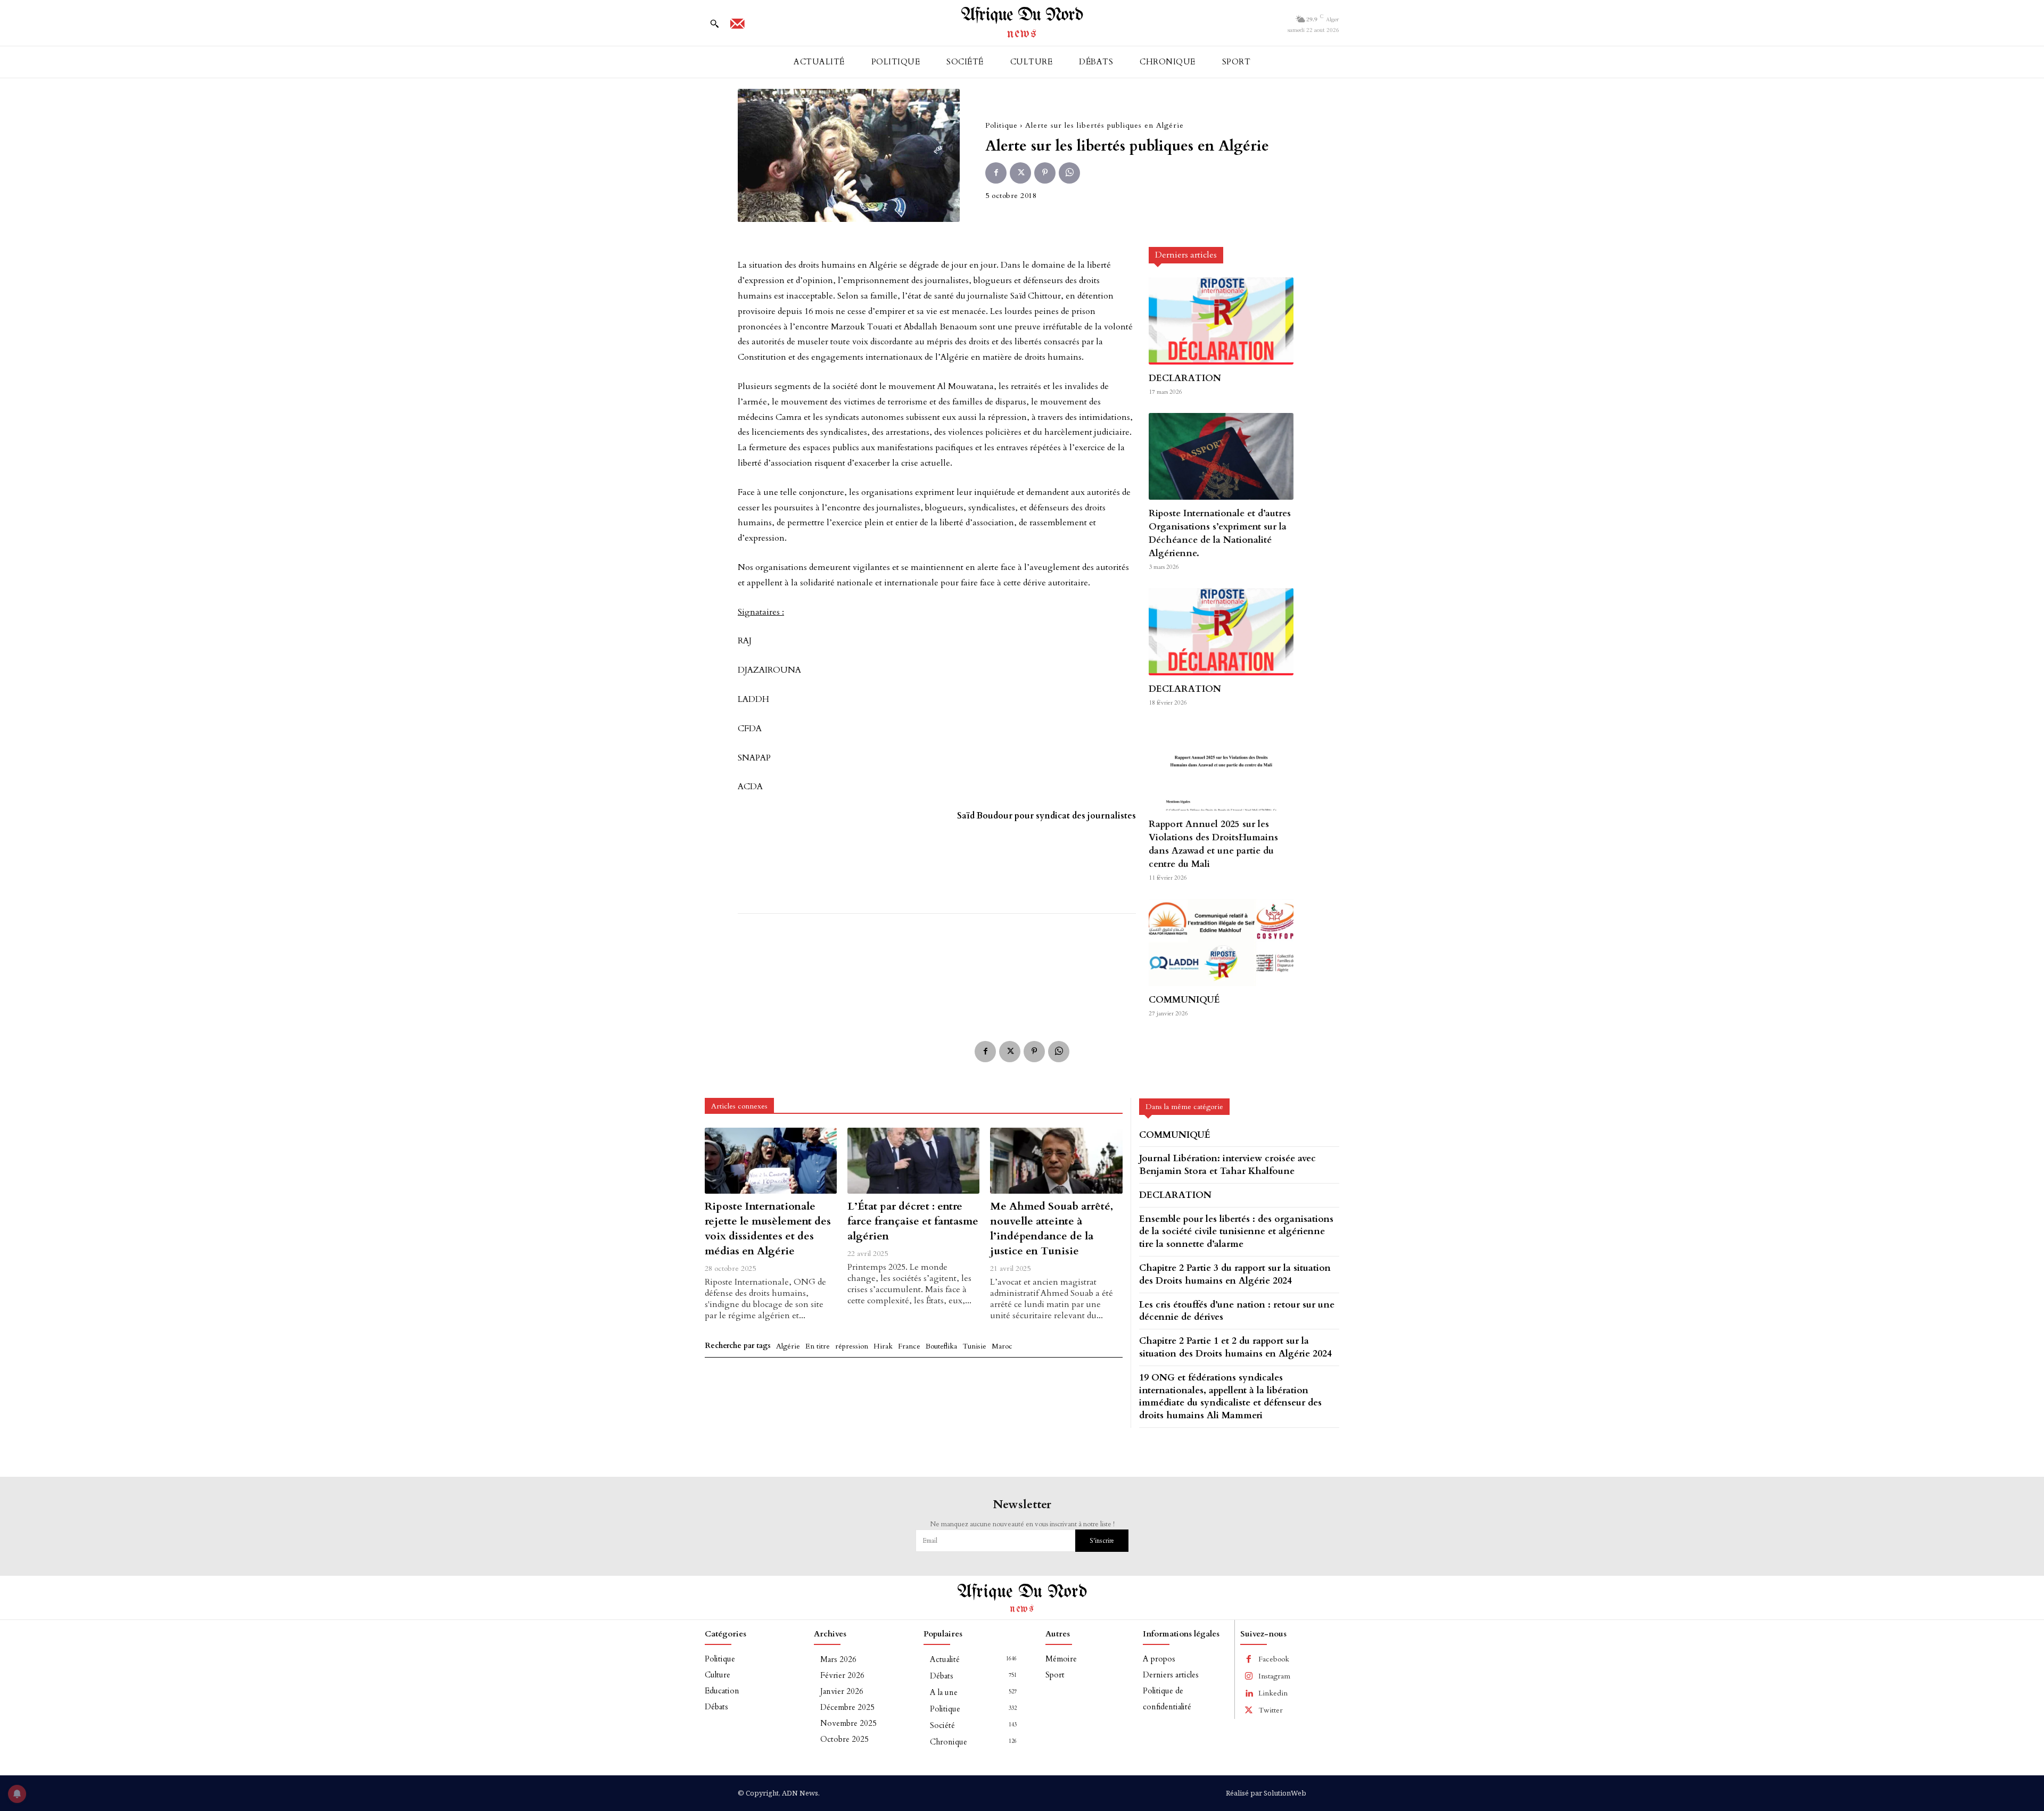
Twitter (1271, 1710)
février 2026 (842, 1675)
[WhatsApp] (1069, 173)
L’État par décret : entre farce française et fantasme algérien (913, 1221)
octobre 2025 (844, 1739)
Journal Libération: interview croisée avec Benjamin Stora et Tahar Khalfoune (1227, 1165)
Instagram (1274, 1676)
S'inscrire (1102, 1541)
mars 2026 (838, 1659)
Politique (1002, 125)
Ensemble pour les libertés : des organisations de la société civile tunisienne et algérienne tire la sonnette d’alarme (1236, 1232)
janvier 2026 (842, 1691)
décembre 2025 (847, 1707)
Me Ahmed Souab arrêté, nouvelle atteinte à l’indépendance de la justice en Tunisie (1052, 1229)
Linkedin (1273, 1693)
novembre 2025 (848, 1723)
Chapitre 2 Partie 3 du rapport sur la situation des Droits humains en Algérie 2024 (1235, 1274)
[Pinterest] (1045, 173)
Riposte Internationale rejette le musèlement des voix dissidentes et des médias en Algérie (768, 1229)
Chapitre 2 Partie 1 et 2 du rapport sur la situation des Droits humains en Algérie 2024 (1235, 1347)
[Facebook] (996, 173)
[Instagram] (1249, 1676)
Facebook (1274, 1659)
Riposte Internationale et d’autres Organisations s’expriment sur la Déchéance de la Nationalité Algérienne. (1220, 533)
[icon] (737, 27)
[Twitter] (1020, 173)
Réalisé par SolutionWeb (1266, 1793)
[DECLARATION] (1221, 321)
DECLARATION (1185, 378)
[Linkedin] (1249, 1693)
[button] (714, 23)
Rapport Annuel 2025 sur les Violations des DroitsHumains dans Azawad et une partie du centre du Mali (1213, 844)
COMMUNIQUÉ (1184, 1000)
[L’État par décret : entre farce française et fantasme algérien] (913, 1161)
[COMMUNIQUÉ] (1221, 942)
